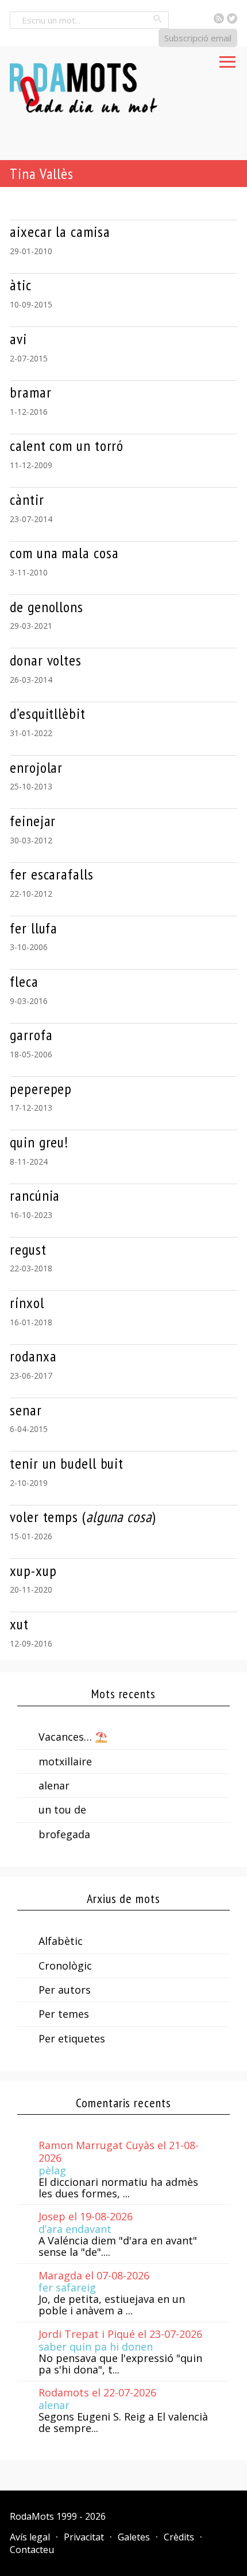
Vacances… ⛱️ (73, 1737)
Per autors (65, 1990)
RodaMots (32, 2516)
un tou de (62, 1810)
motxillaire (65, 1761)
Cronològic (65, 1966)
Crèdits (179, 2537)
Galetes (134, 2537)
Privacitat (84, 2537)
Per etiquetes (72, 2038)
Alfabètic (61, 1941)
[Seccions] (227, 59)
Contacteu (32, 2550)
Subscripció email (198, 38)
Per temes (64, 2014)
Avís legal (30, 2537)
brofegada (64, 1834)
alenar (54, 1785)
